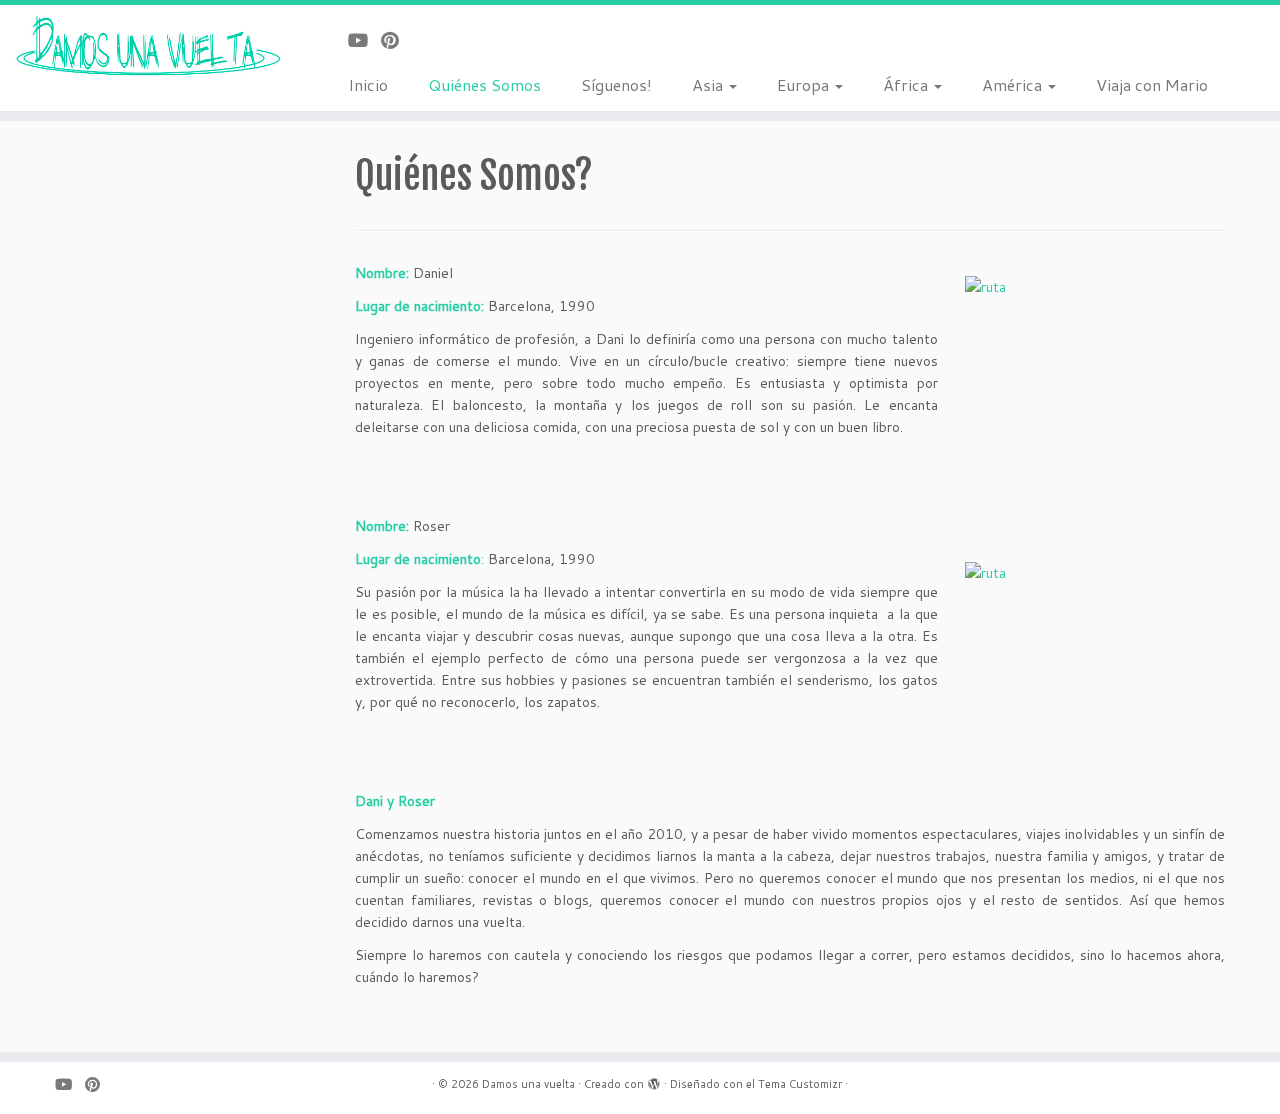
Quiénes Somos (484, 84)
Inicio (368, 84)
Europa (805, 84)
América (1014, 84)
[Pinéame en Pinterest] (396, 40)
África (907, 84)
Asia (709, 84)
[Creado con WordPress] (654, 1080)
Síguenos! (616, 84)
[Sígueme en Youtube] (364, 40)
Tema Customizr (800, 1084)
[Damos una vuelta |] (147, 47)
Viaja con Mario (1152, 84)
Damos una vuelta (528, 1084)
